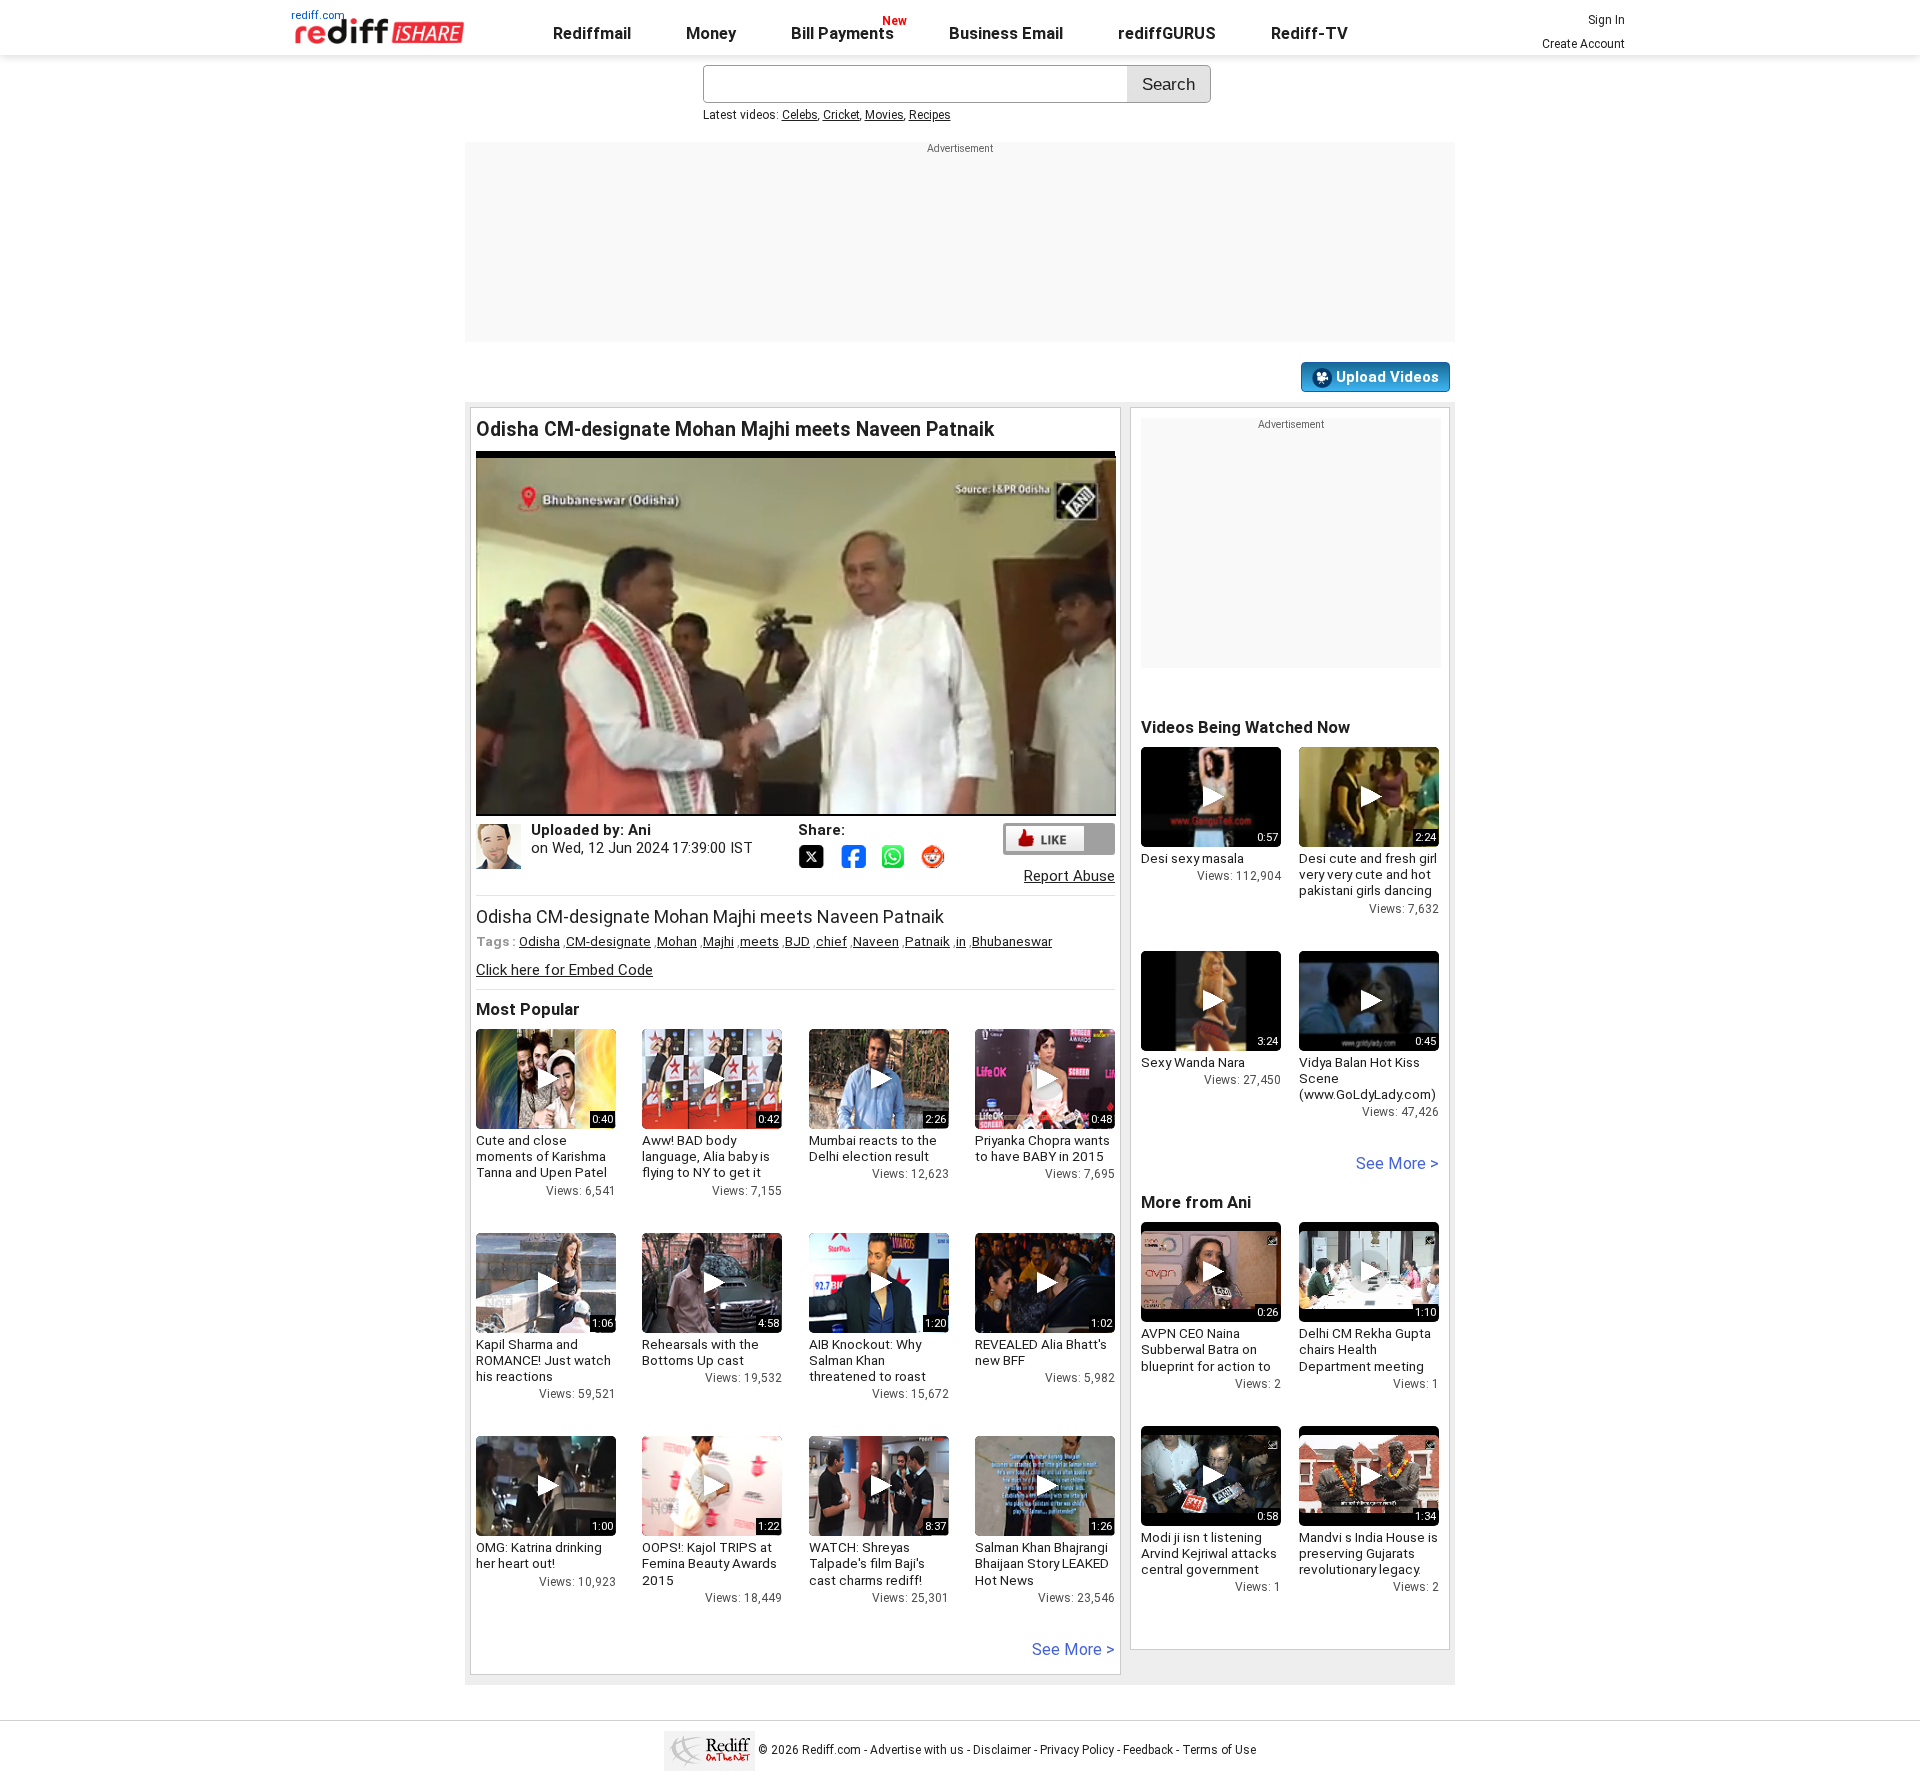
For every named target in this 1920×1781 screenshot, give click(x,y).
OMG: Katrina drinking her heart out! (539, 1555)
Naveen (876, 941)
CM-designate (608, 941)
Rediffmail (592, 33)
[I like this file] (1045, 838)
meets (759, 941)
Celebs (800, 115)
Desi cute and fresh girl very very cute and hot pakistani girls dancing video (1368, 882)
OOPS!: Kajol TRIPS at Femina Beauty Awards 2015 (709, 1563)
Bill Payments (842, 33)
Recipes (930, 115)
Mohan (677, 941)
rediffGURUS (1167, 33)
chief (831, 941)
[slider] (774, 801)
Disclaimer (1002, 1750)
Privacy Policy (1077, 1750)
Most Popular (528, 1009)
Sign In (1606, 20)
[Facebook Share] (855, 855)
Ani (639, 830)
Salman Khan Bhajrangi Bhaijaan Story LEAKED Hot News (1042, 1563)
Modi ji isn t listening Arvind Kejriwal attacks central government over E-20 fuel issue (1209, 1561)
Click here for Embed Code (564, 970)
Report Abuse (1069, 876)
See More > (1073, 1649)
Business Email (1006, 33)
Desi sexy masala (1192, 858)
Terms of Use (1219, 1750)
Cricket (841, 115)
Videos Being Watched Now (1245, 727)
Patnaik (927, 941)
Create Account (1583, 44)
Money (711, 33)
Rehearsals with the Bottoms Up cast (700, 1352)
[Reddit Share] (935, 855)
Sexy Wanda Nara (1193, 1062)
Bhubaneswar (1012, 941)
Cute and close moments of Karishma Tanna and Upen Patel (541, 1156)
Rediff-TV (1309, 33)
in (961, 941)
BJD (797, 941)
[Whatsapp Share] (897, 855)
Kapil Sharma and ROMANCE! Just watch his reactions (543, 1360)
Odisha (539, 941)
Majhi (718, 941)
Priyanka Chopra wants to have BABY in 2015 (1042, 1148)
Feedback (1148, 1750)
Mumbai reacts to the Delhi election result (873, 1148)
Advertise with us (917, 1750)
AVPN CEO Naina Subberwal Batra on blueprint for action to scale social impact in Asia (1206, 1365)
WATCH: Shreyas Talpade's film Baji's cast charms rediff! (867, 1563)
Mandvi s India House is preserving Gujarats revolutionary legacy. (1368, 1553)
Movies (884, 115)
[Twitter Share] (813, 855)
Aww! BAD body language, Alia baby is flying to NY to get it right (706, 1164)
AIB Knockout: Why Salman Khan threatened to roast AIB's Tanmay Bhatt (867, 1368)
